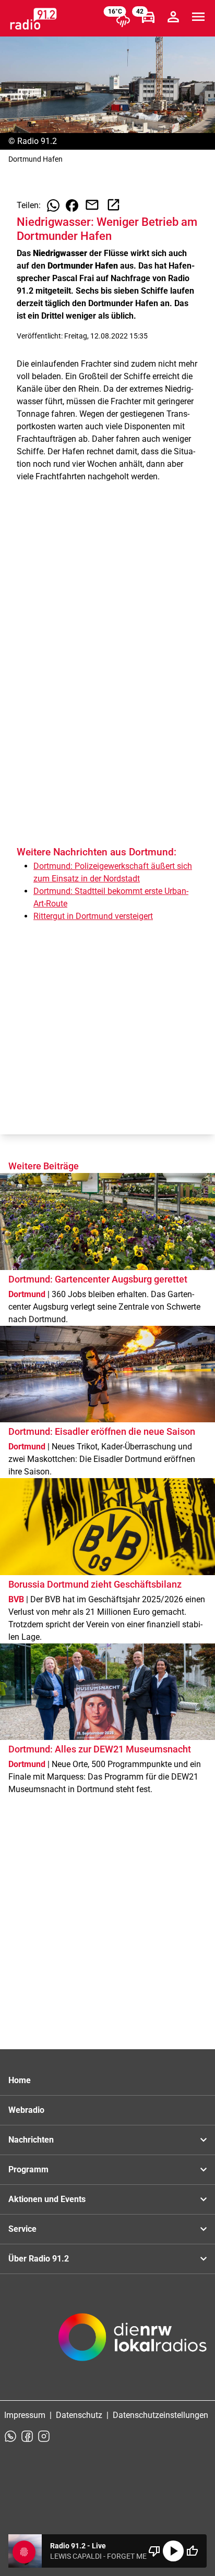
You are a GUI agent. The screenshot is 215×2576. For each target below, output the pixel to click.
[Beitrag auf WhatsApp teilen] (53, 205)
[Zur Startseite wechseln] (33, 19)
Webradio (26, 2110)
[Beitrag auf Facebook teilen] (72, 205)
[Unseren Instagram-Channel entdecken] (44, 2436)
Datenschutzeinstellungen (160, 2415)
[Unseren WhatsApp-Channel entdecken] (10, 2436)
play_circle (173, 2551)
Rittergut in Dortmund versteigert (93, 916)
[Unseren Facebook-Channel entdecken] (27, 2436)
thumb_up (192, 2551)
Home (20, 2080)
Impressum (25, 2415)
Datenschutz (79, 2415)
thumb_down (154, 2551)
